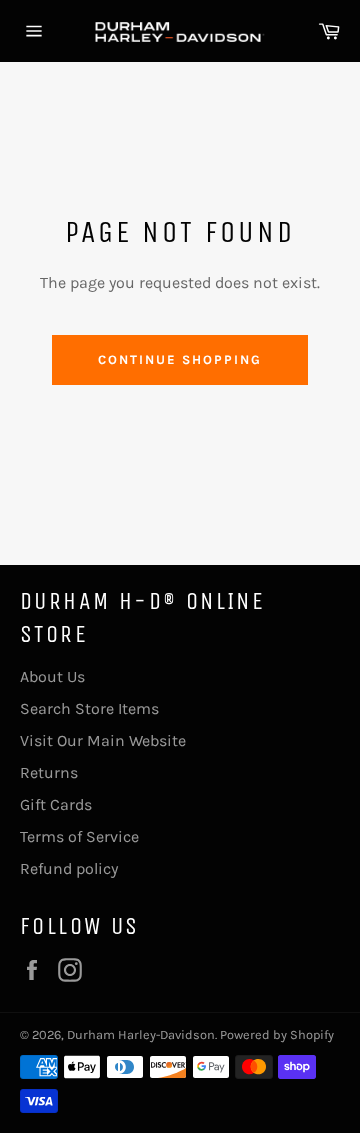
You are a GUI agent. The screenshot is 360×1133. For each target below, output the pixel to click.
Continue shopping (179, 359)
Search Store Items (89, 708)
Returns (49, 772)
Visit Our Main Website (103, 740)
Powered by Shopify (277, 1034)
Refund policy (69, 868)
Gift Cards (56, 804)
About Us (52, 676)
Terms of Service (79, 836)
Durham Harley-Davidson (141, 1034)
